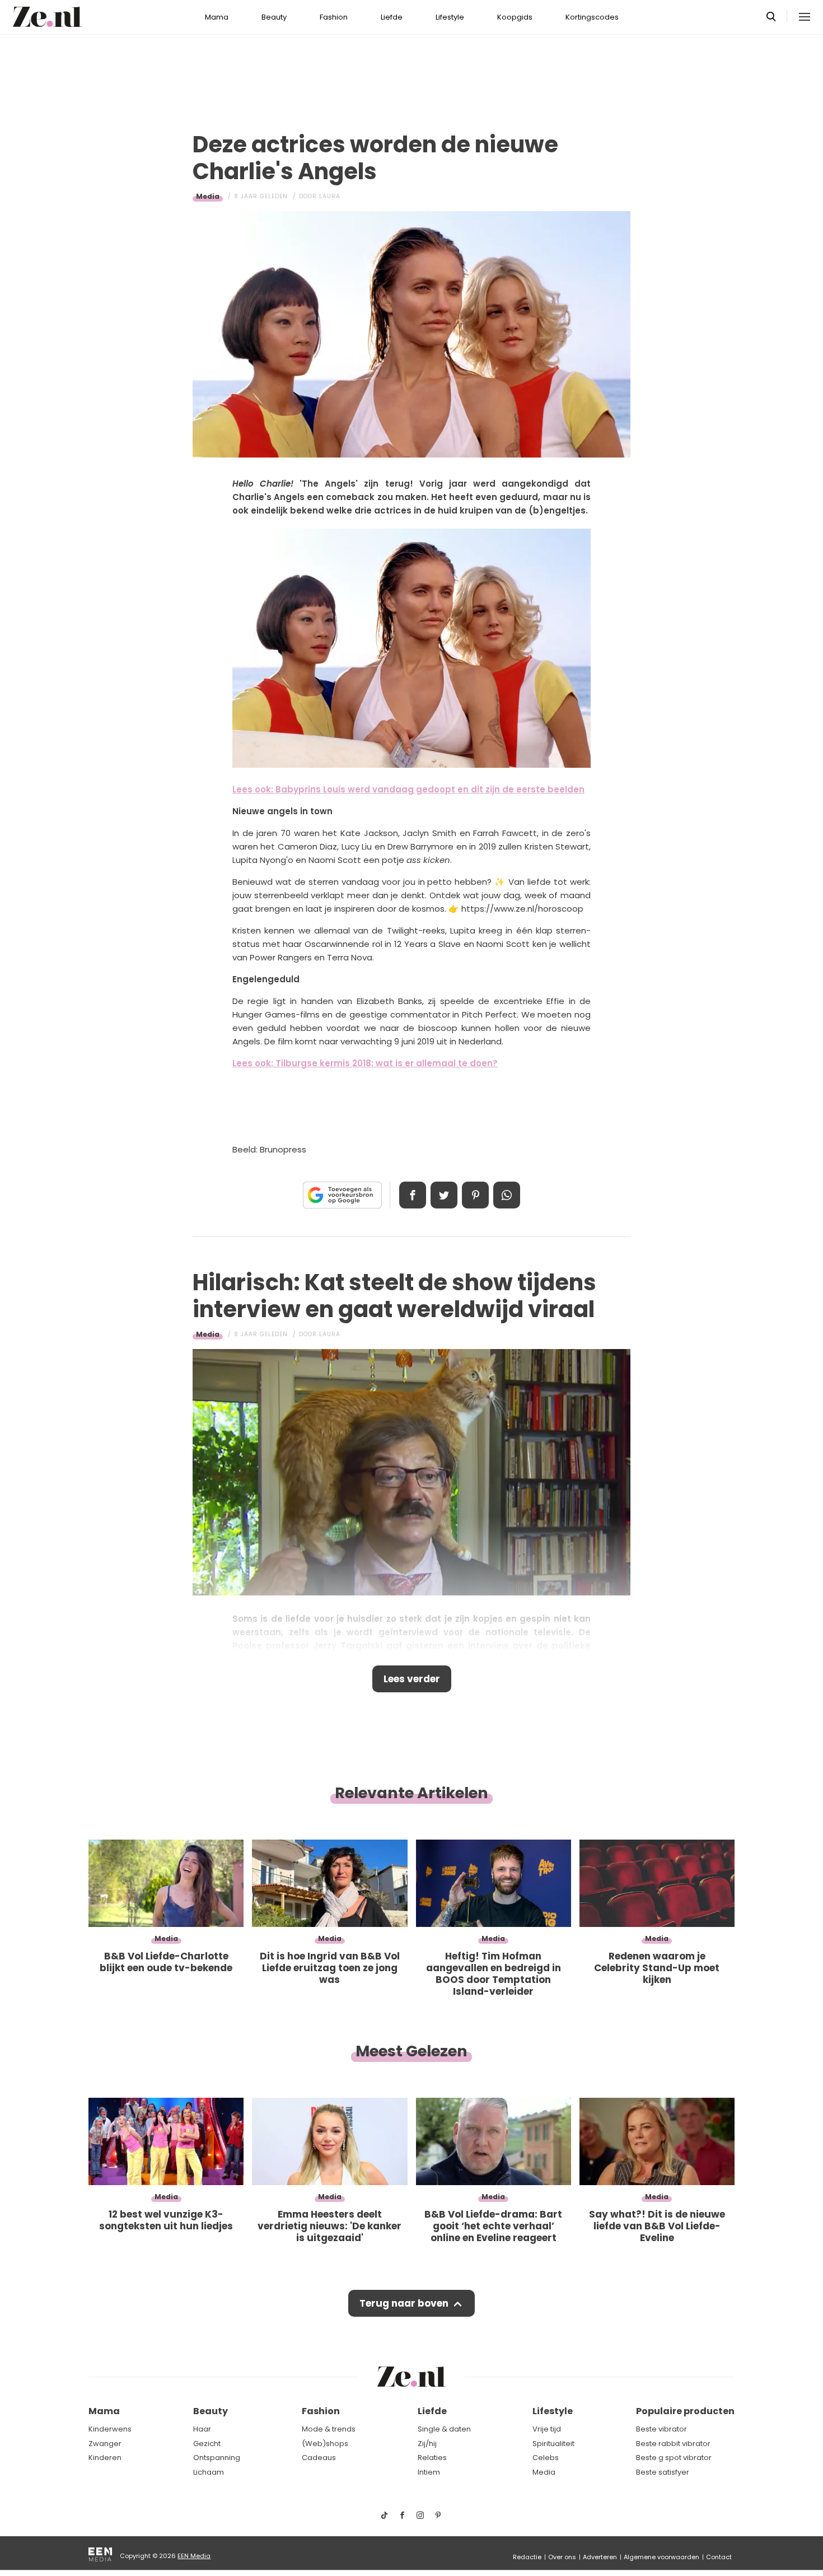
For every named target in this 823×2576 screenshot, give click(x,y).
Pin (475, 1195)
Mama (217, 17)
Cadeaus (319, 2458)
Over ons (562, 2557)
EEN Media (194, 2556)
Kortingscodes (592, 17)
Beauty (274, 17)
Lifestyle (450, 17)
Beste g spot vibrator (674, 2458)
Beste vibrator (661, 2429)
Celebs (546, 2458)
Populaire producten (685, 2411)
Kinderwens (110, 2429)
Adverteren (600, 2557)
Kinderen (105, 2458)
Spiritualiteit (553, 2444)
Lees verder (412, 1679)
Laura (330, 196)
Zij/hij (427, 2444)
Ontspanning (217, 2458)
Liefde (392, 17)
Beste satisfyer (663, 2472)
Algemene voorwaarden (661, 2557)
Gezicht (207, 2444)
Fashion (334, 17)
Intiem (429, 2472)
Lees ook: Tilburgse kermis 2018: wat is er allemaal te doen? (365, 1063)
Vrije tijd (547, 2429)
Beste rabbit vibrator (673, 2444)
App (507, 1195)
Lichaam (209, 2472)
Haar (202, 2429)
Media (208, 196)
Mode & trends (329, 2429)
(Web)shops (325, 2444)
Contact (719, 2557)
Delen (413, 1195)
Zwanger (105, 2444)
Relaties (432, 2458)
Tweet (444, 1195)
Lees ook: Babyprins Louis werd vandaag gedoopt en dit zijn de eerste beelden (408, 789)
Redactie (527, 2557)
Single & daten (444, 2429)
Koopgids (515, 17)
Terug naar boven (404, 2303)
